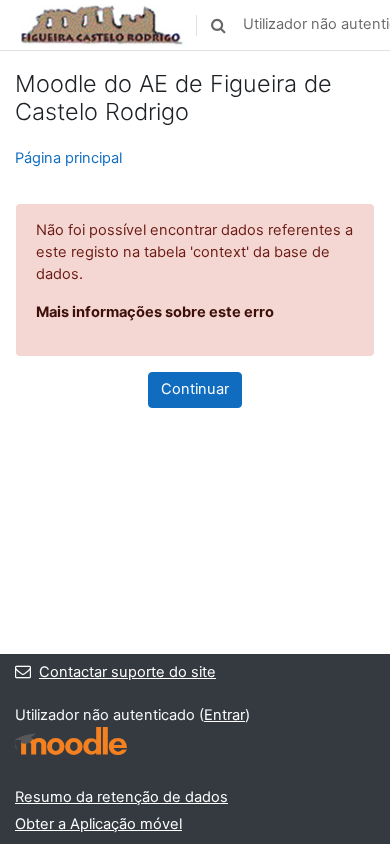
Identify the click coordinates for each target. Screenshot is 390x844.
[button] (218, 25)
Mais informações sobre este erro (155, 312)
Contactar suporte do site (127, 672)
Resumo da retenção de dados (121, 797)
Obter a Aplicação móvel (98, 824)
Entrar (224, 715)
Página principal (68, 158)
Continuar (195, 389)
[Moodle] (71, 741)
